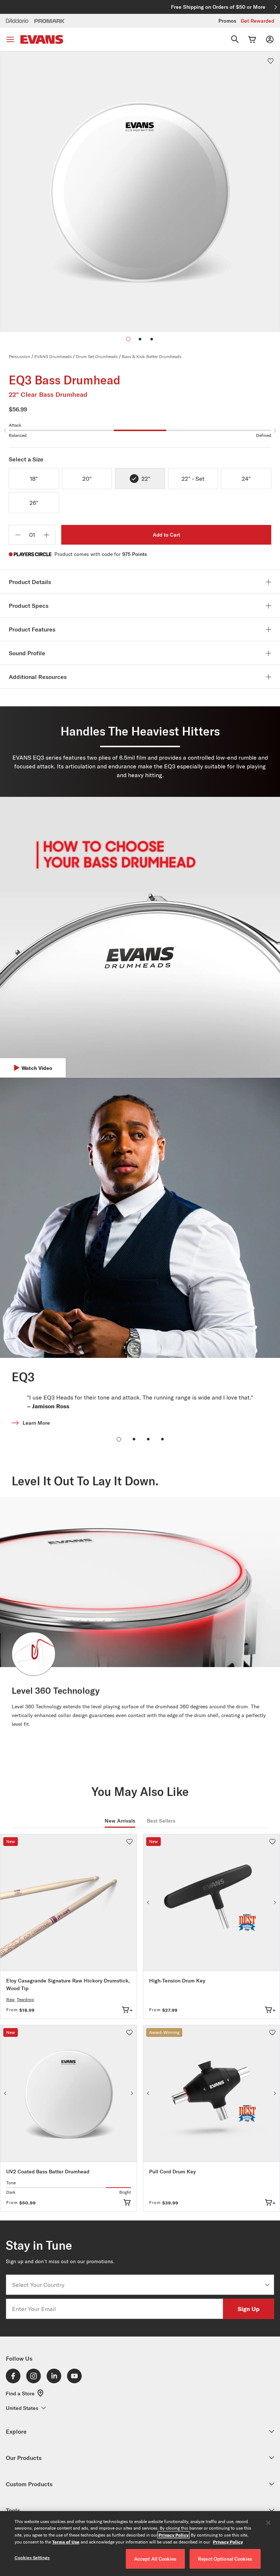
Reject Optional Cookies (225, 2559)
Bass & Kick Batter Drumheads (152, 356)
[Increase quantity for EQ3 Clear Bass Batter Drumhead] (46, 535)
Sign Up (249, 2309)
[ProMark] (50, 21)
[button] (140, 339)
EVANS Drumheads (53, 356)
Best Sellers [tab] (161, 1821)
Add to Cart (166, 535)
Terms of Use (66, 2542)
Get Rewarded (257, 21)
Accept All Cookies (155, 2559)
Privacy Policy (174, 2535)
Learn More (36, 1423)
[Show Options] (267, 2285)
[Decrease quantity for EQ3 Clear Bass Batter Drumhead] (18, 535)
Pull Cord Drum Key (172, 2172)
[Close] (268, 2523)
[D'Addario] (17, 20)
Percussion (20, 356)
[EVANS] (42, 40)
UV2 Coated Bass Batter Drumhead (48, 2172)
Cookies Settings (32, 2558)
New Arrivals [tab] (120, 1821)
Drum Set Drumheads (97, 356)
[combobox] (138, 2285)
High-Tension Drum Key (177, 1981)
